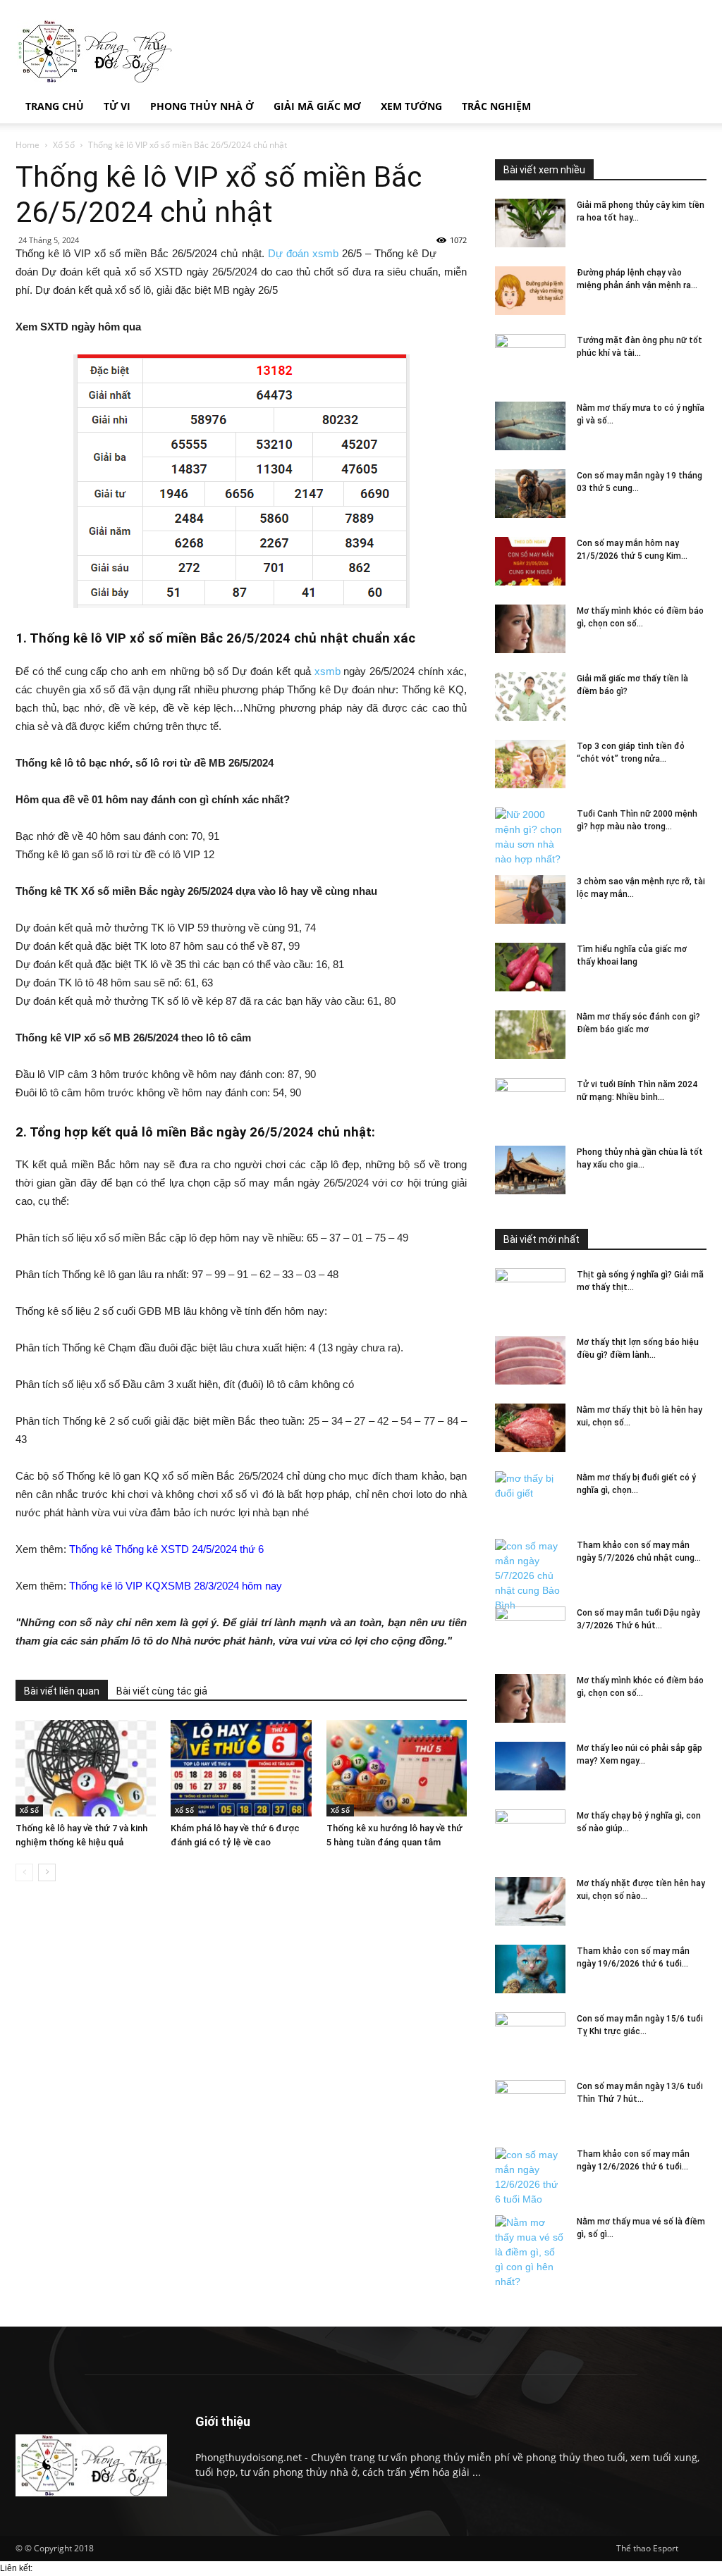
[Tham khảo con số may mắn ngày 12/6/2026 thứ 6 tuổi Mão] (530, 2177)
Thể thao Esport (647, 2548)
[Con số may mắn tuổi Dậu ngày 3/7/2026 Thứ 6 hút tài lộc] (530, 1631)
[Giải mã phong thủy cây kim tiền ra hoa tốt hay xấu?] (530, 223)
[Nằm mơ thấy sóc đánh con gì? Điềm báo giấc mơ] (530, 1035)
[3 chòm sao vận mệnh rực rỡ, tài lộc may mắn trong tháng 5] (530, 899)
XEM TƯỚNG (411, 106)
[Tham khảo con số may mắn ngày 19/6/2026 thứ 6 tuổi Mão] (530, 1969)
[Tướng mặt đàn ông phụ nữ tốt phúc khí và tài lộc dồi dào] (530, 359)
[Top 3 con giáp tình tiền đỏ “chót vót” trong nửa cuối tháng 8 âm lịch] (530, 764)
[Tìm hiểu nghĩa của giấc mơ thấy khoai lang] (530, 967)
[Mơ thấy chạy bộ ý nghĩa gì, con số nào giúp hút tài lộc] (530, 1834)
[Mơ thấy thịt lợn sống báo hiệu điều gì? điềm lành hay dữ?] (530, 1360)
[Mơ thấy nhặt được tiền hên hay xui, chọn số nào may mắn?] (530, 1901)
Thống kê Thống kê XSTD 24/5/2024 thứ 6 (166, 1549)
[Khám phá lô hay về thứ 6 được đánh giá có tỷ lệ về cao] (241, 1768)
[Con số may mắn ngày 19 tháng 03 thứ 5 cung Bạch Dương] (530, 494)
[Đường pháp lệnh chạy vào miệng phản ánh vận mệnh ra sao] (530, 291)
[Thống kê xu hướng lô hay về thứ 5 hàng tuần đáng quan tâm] (397, 1768)
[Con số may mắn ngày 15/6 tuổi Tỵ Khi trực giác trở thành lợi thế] (530, 2037)
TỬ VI (117, 106)
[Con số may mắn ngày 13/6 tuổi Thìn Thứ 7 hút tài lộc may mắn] (530, 2105)
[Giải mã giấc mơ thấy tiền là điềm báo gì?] (530, 696)
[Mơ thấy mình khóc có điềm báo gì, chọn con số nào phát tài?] (530, 629)
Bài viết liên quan (62, 1691)
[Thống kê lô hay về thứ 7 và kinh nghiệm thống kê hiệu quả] (86, 1768)
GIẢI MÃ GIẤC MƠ (317, 106)
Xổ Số (64, 145)
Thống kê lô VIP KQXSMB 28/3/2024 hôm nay (176, 1586)
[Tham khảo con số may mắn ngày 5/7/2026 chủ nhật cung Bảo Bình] (530, 1576)
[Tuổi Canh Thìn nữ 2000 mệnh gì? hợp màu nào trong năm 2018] (530, 837)
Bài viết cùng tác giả (162, 1691)
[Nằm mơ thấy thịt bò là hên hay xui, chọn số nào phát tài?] (530, 1428)
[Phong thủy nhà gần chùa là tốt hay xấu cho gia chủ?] (530, 1170)
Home (27, 145)
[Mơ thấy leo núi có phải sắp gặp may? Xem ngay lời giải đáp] (530, 1766)
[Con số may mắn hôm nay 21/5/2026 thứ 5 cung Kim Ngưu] (530, 561)
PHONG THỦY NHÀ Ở (202, 106)
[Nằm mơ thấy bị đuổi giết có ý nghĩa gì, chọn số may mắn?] (530, 1496)
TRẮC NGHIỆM (496, 106)
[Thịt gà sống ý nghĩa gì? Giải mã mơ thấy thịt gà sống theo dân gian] (530, 1293)
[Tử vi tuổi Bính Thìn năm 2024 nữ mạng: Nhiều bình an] (530, 1103)
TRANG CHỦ (55, 106)
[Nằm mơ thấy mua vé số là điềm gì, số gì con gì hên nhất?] (530, 2252)
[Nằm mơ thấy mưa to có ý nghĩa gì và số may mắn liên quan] (530, 426)
